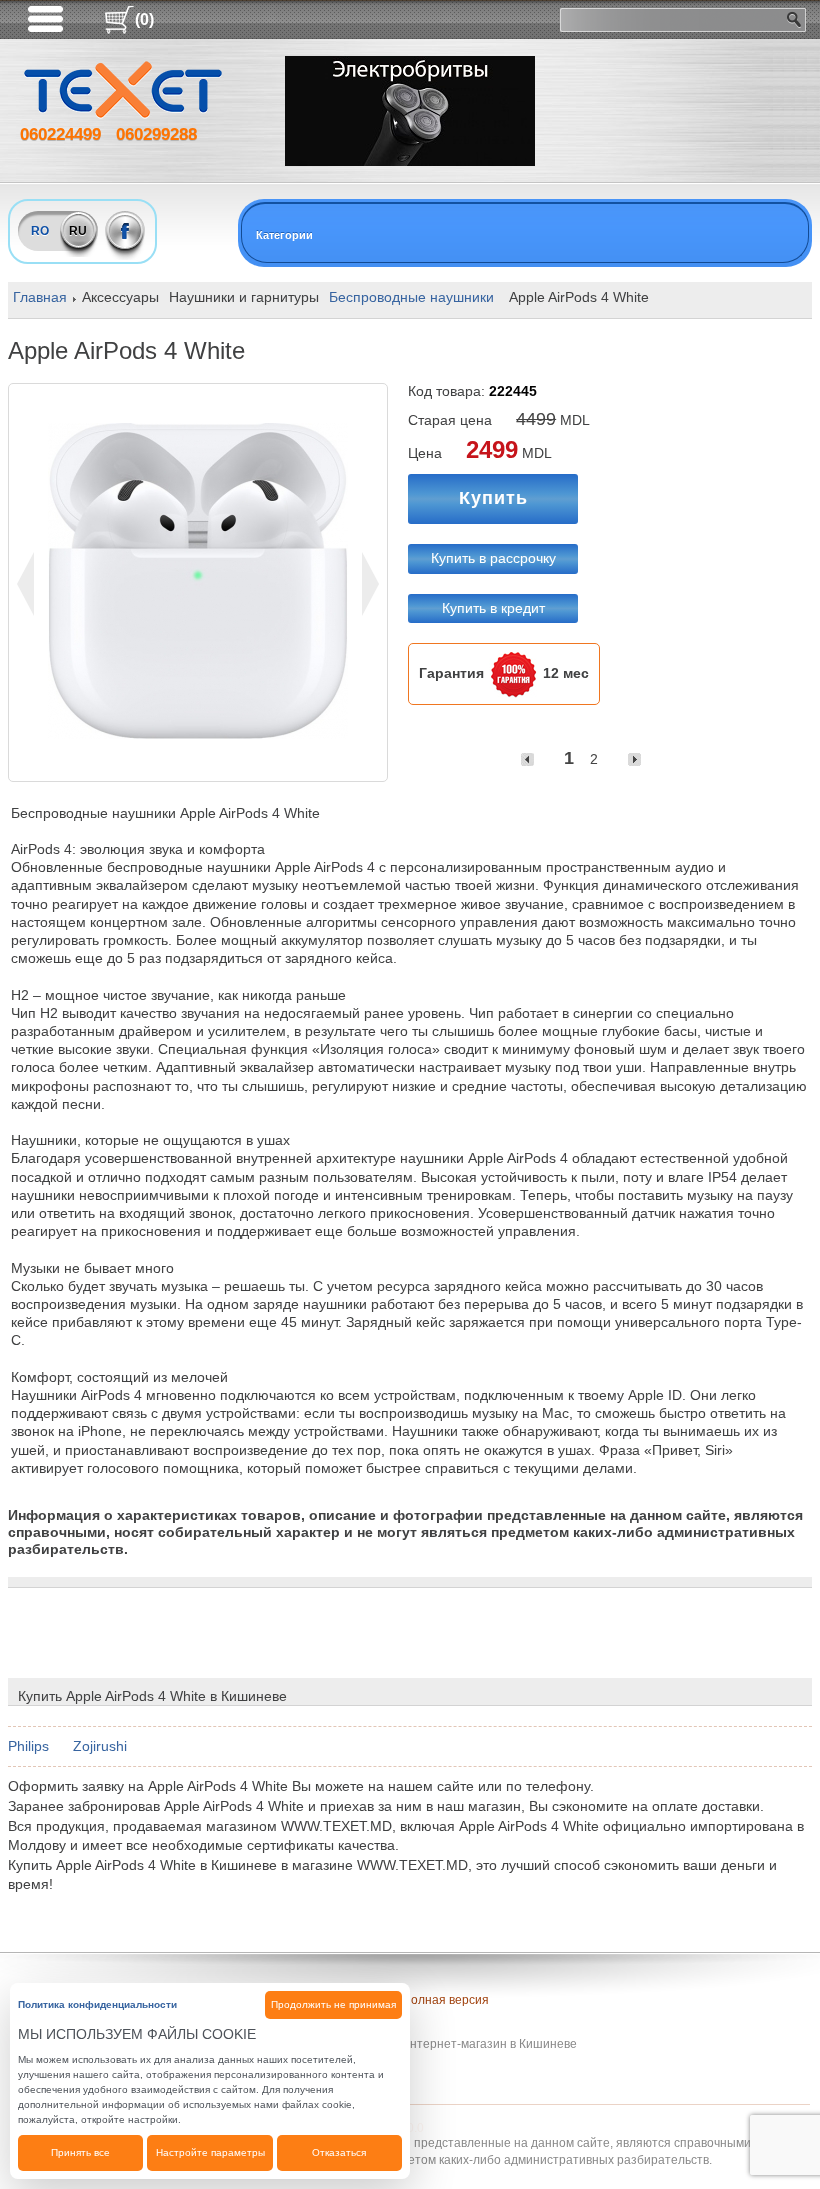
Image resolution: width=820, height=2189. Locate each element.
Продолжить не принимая (333, 2004)
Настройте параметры (210, 2152)
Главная (40, 297)
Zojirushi (100, 1746)
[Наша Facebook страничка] (125, 231)
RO (40, 231)
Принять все (80, 2152)
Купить (493, 498)
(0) (144, 19)
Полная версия (445, 2000)
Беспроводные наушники (411, 297)
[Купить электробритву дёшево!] (410, 111)
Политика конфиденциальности (97, 2004)
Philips (28, 1746)
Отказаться (339, 2152)
